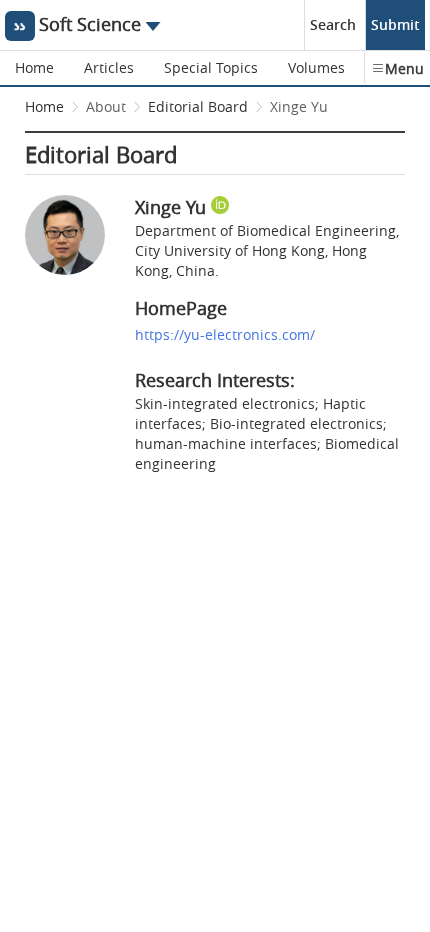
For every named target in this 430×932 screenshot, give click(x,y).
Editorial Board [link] (198, 106)
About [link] (106, 106)
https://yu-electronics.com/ (225, 334)
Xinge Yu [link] (299, 106)
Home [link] (44, 106)
